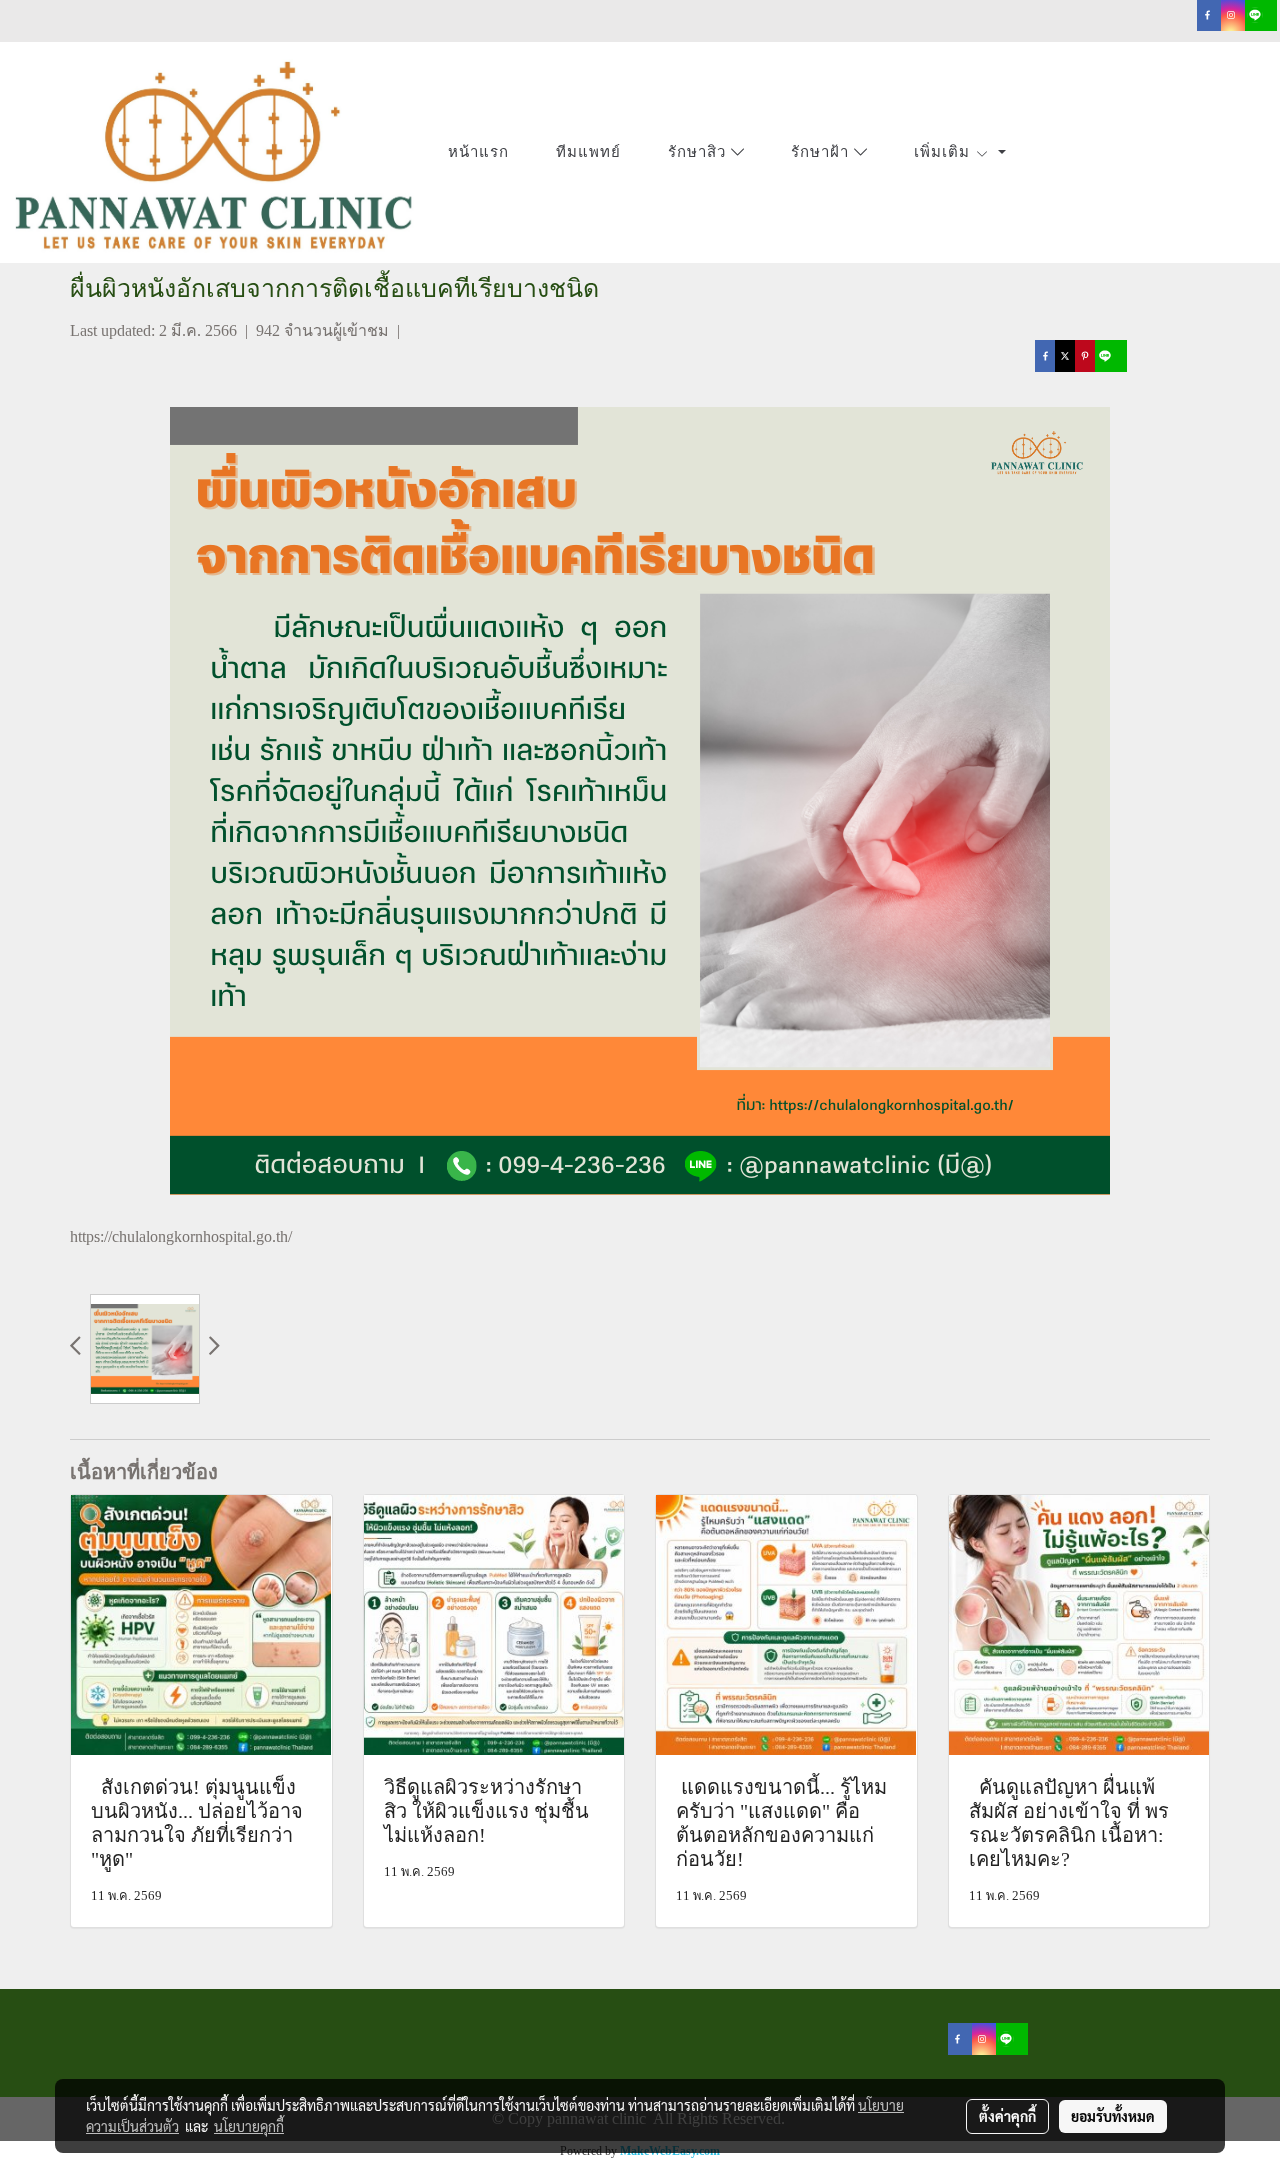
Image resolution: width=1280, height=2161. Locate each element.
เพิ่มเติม (944, 152)
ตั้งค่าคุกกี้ (1007, 2116)
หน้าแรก (478, 152)
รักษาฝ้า (822, 153)
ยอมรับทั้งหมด (1113, 2116)
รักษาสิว (699, 153)
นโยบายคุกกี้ (249, 2126)
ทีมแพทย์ (588, 152)
